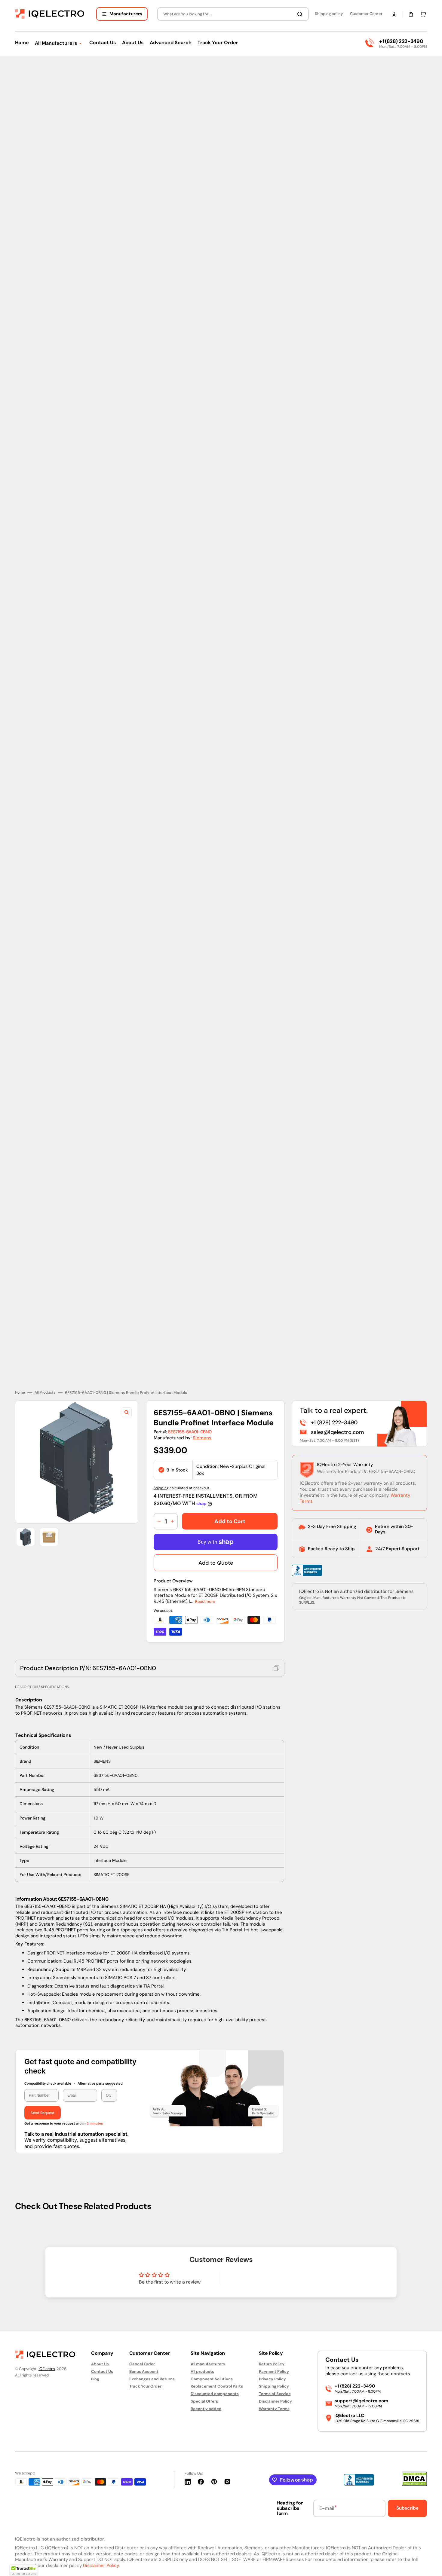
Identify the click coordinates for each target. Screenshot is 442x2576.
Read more (205, 1597)
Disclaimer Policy (275, 2401)
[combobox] (233, 14)
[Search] (301, 14)
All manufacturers (208, 2364)
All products (202, 2371)
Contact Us (102, 2371)
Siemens (202, 1434)
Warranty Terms (274, 2409)
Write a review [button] (272, 2276)
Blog (95, 2379)
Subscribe (407, 2508)
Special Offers (204, 2401)
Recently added (206, 2409)
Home (20, 1388)
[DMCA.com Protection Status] (414, 2484)
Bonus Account (144, 2371)
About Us (100, 2364)
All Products (45, 1388)
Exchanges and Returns (152, 2379)
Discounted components (215, 2394)
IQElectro (47, 2369)
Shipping (161, 1484)
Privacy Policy (272, 2379)
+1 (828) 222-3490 (401, 41)
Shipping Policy (274, 2386)
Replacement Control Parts (217, 2386)
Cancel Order (142, 2364)
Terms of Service (275, 2394)
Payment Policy (274, 2371)
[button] (394, 14)
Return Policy (272, 2364)
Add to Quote (216, 1559)
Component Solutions (212, 2379)
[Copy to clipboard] (276, 1664)
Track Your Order (145, 2386)
